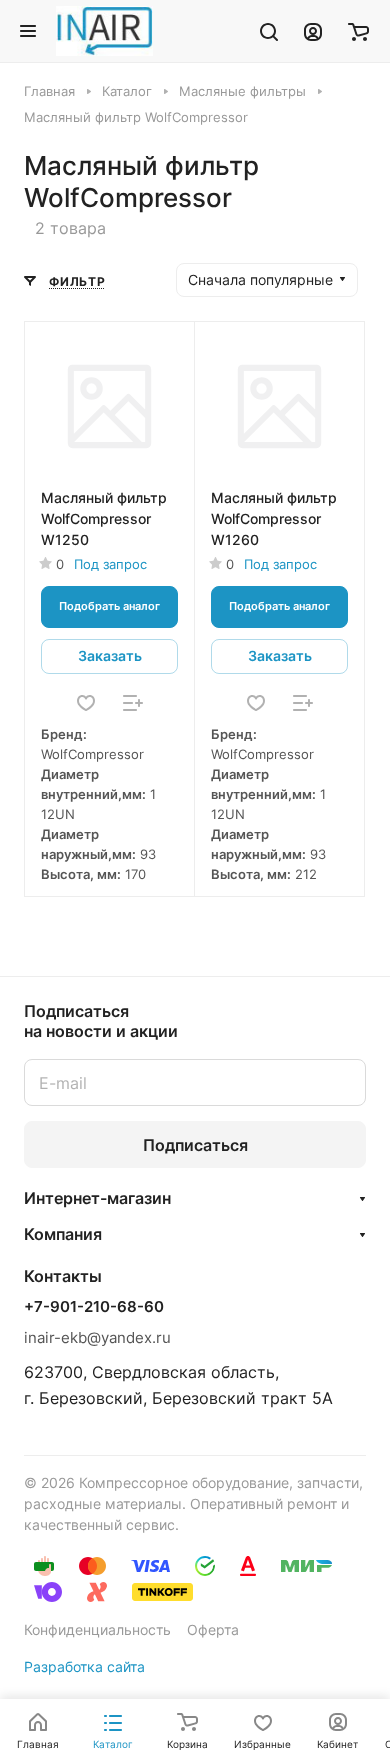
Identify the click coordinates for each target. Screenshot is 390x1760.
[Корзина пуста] (358, 31)
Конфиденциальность (97, 1629)
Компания (63, 1234)
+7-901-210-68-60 (94, 1307)
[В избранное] (86, 703)
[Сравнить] (133, 703)
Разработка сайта (84, 1666)
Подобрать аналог (109, 606)
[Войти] (313, 31)
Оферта (213, 1629)
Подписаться (195, 1145)
